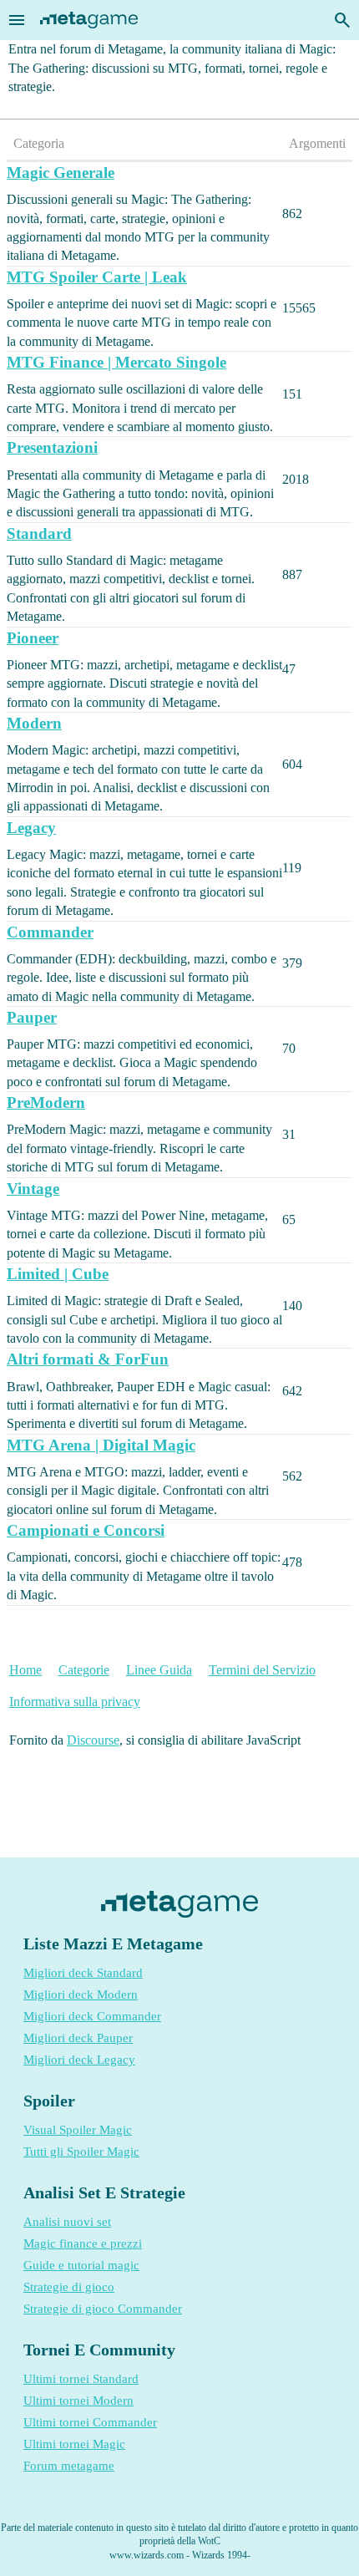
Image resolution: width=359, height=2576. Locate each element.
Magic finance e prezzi (83, 2243)
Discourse (93, 1740)
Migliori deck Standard (83, 1973)
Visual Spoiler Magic (78, 2130)
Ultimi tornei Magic (74, 2444)
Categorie (84, 1670)
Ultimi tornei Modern (78, 2401)
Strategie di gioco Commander (103, 2309)
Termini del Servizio (262, 1670)
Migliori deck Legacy (79, 2060)
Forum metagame (69, 2466)
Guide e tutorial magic (81, 2265)
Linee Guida (159, 1670)
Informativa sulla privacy (75, 1702)
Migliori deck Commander (92, 2016)
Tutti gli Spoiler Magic (81, 2152)
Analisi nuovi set (67, 2222)
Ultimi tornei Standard (81, 2379)
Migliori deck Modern (81, 1994)
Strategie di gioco (69, 2287)
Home (25, 1670)
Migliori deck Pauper (78, 2038)
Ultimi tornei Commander (90, 2422)
